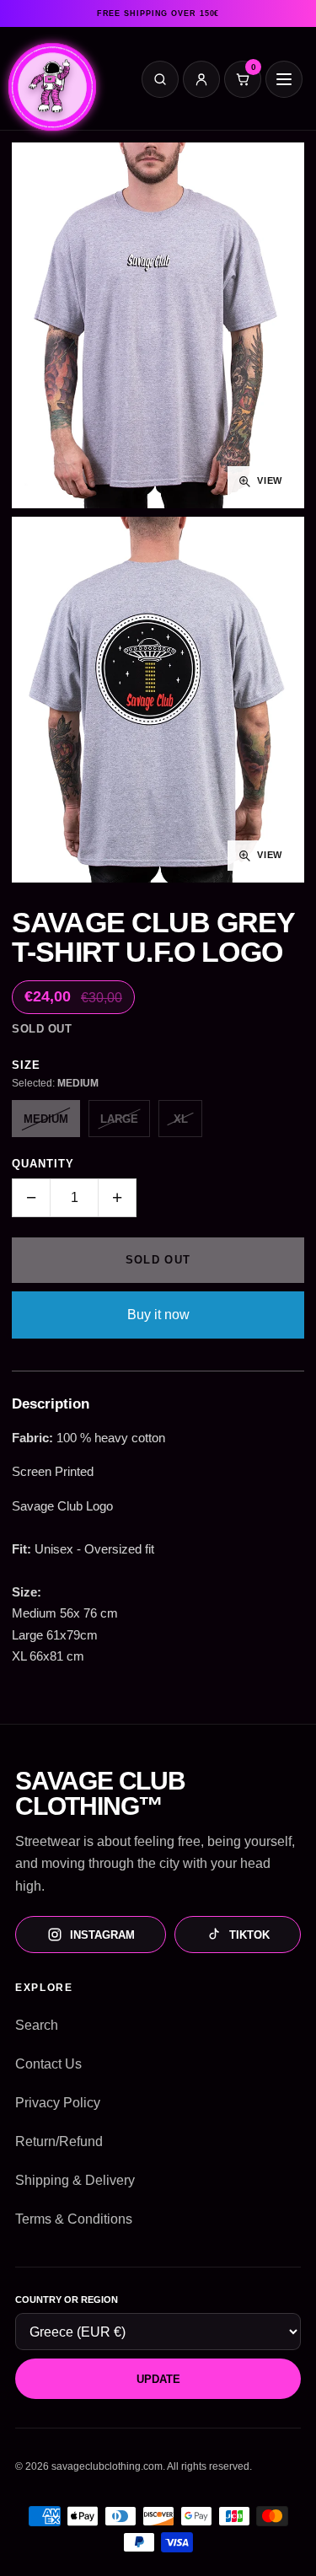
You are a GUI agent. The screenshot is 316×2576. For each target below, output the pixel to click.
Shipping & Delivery (75, 2180)
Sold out (158, 1260)
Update (158, 2379)
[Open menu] (284, 79)
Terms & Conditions (74, 2219)
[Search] (160, 79)
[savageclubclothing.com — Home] (52, 83)
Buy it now (158, 1315)
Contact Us (48, 2064)
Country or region (67, 2300)
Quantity (43, 1164)
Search (37, 2025)
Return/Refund (59, 2141)
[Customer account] (201, 79)
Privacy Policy (58, 2103)
